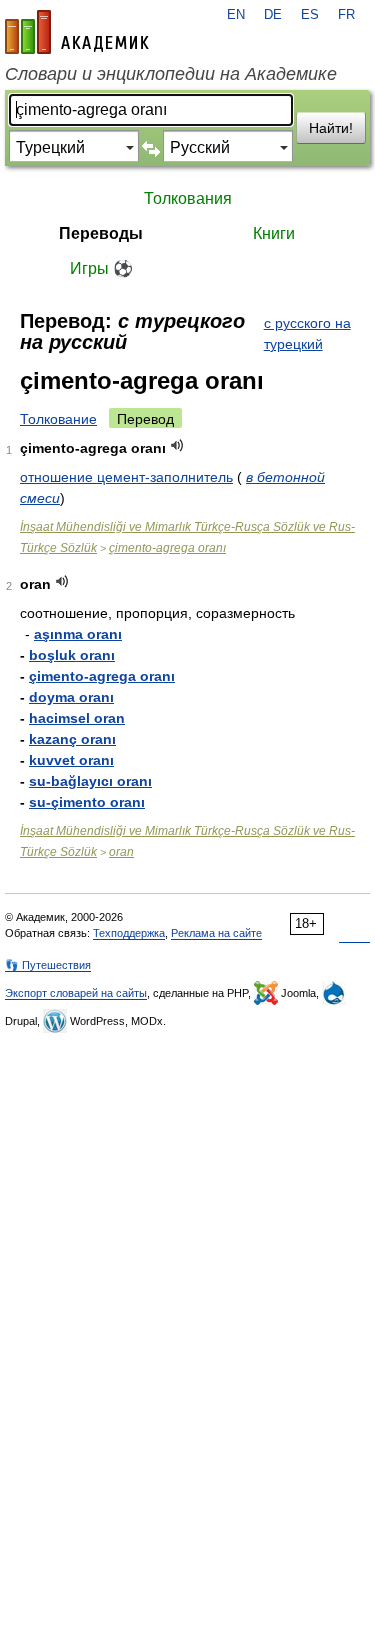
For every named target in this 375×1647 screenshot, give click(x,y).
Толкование (58, 419)
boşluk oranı (72, 655)
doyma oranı (71, 697)
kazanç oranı (72, 739)
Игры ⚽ (101, 268)
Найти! (331, 128)
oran (121, 852)
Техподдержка (129, 933)
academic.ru (77, 32)
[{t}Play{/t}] (177, 445)
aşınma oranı (78, 634)
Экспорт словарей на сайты (76, 993)
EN (236, 15)
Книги (274, 233)
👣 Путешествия (48, 965)
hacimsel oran (77, 718)
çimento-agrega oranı (167, 548)
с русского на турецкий (307, 333)
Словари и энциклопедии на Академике (171, 74)
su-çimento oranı (87, 802)
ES (310, 15)
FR (346, 15)
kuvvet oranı (71, 760)
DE (273, 15)
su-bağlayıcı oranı (90, 781)
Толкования (188, 198)
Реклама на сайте (216, 933)
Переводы (101, 233)
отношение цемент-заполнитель (126, 477)
